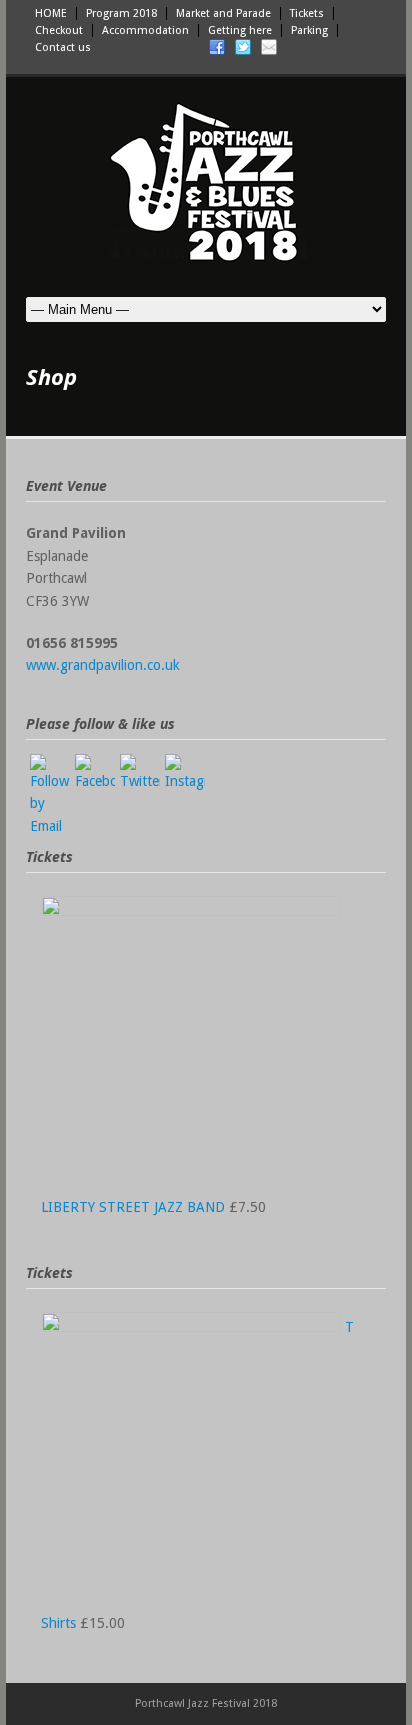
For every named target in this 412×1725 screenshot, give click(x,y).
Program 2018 (121, 13)
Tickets (307, 13)
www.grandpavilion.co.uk (103, 665)
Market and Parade (223, 13)
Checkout (59, 30)
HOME (51, 13)
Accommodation (145, 30)
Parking (309, 30)
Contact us (63, 47)
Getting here (240, 30)
